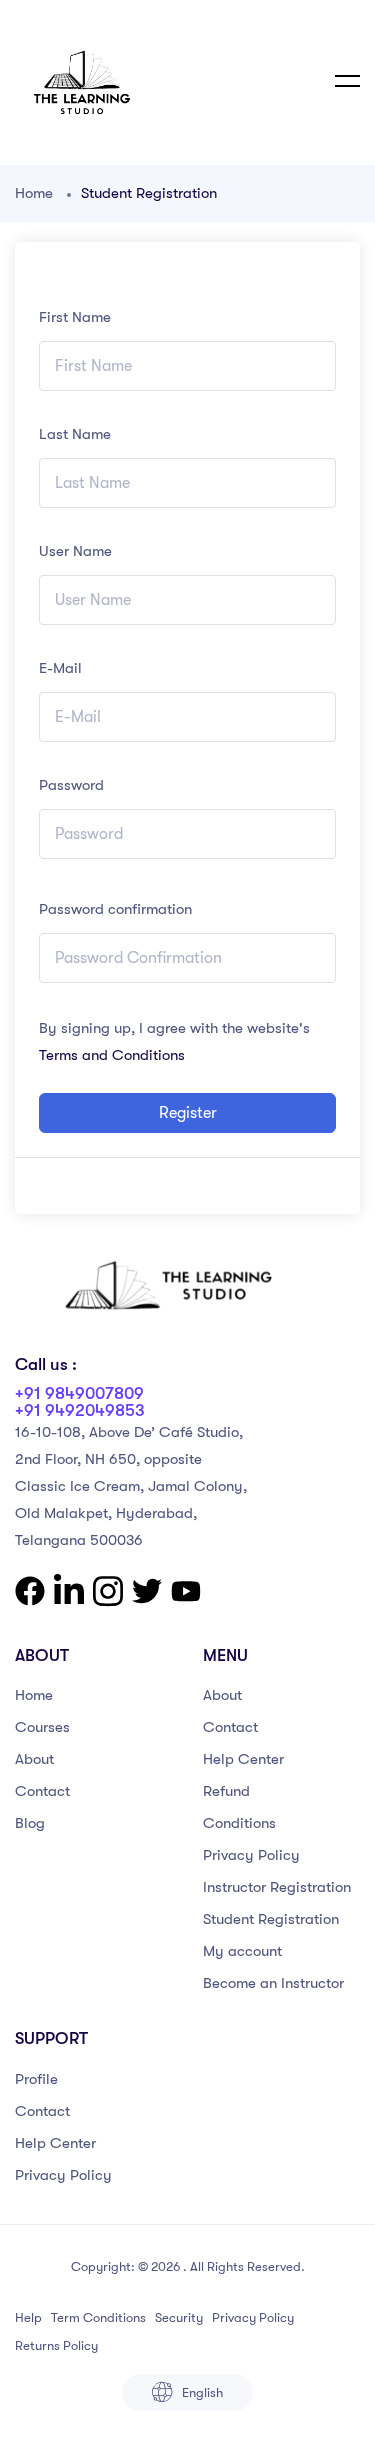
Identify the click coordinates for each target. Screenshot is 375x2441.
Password (71, 785)
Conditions (239, 1823)
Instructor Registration (277, 1887)
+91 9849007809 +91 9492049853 (80, 1402)
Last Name (75, 434)
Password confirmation (115, 909)
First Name (75, 317)
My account (242, 1951)
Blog (30, 1823)
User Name (75, 551)
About (34, 1759)
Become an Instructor (273, 1983)
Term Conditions (98, 2317)
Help (28, 2317)
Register (188, 1113)
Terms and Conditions (112, 1055)
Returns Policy (56, 2345)
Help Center (243, 1759)
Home (34, 193)
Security (179, 2317)
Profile (36, 2079)
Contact (42, 1791)
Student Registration (271, 1919)
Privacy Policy (251, 1855)
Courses (42, 1727)
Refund (226, 1791)
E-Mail (60, 668)
